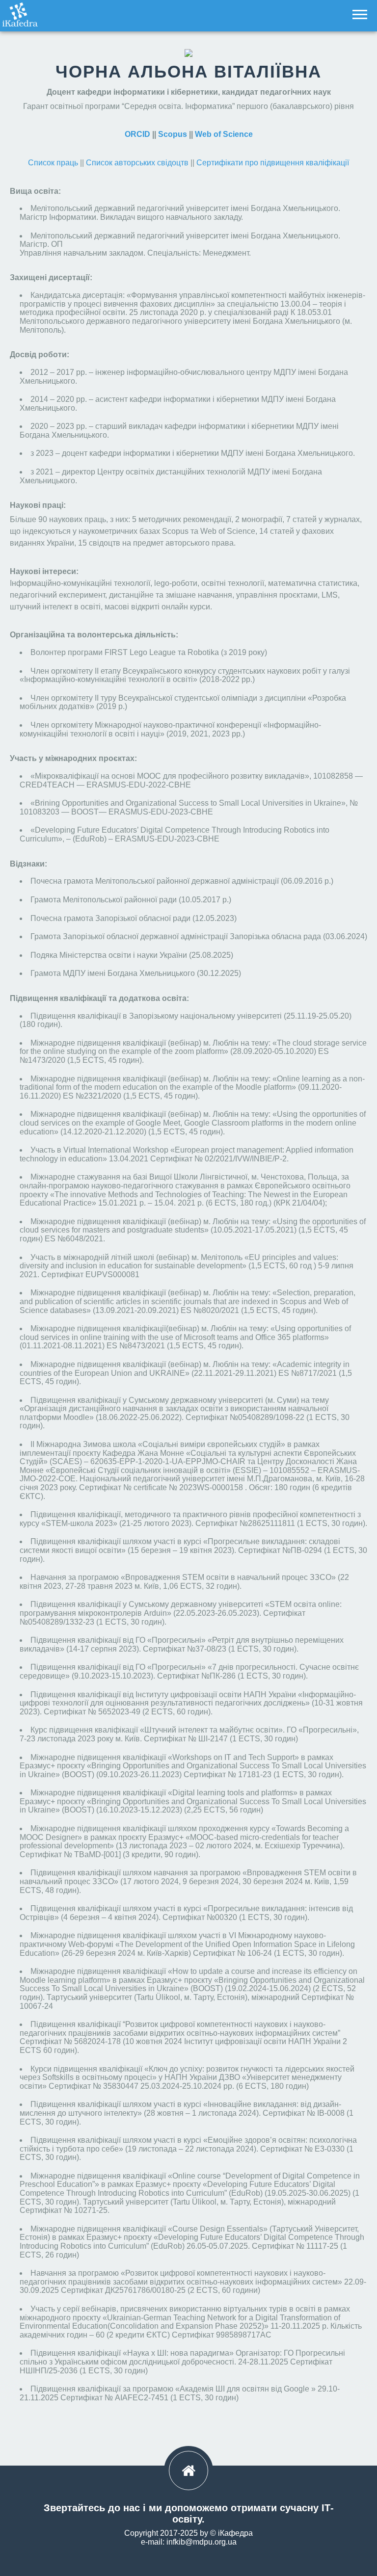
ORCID (137, 134)
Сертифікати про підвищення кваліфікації (273, 163)
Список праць (53, 163)
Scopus (173, 134)
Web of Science (224, 134)
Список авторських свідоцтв (137, 163)
